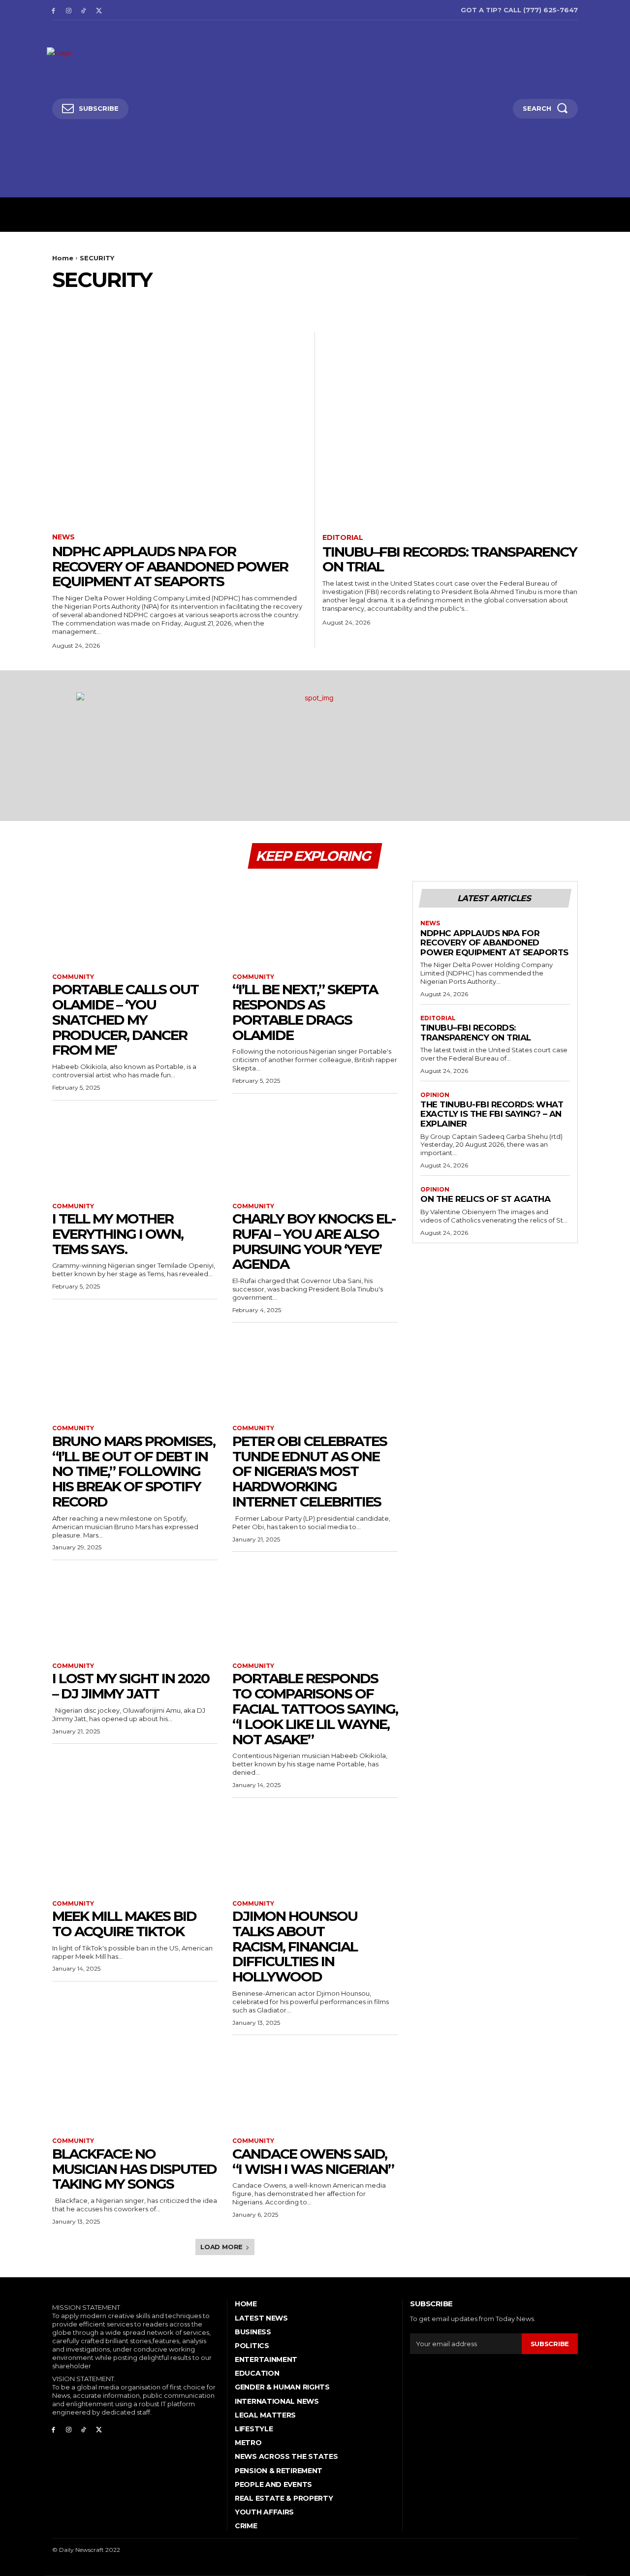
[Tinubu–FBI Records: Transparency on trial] (450, 427)
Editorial (532, 304)
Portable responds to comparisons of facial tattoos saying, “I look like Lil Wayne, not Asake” (315, 1709)
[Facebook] (53, 10)
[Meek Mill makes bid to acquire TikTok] (135, 1849)
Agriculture (76, 304)
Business (187, 304)
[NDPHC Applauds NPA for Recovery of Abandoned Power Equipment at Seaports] (180, 427)
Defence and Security (424, 304)
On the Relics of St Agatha (485, 1199)
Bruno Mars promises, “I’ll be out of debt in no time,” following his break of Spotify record (134, 1471)
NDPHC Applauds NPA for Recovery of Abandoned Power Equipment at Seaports (170, 566)
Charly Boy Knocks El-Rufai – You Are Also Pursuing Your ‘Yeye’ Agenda (314, 1241)
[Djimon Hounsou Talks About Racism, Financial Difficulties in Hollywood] (315, 1849)
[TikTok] (84, 10)
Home (63, 258)
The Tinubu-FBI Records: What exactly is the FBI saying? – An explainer (492, 1114)
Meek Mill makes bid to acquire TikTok (124, 1924)
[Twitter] (99, 10)
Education (577, 304)
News (63, 537)
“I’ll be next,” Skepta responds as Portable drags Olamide (305, 1012)
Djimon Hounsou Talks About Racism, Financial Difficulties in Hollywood (295, 1946)
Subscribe (550, 2344)
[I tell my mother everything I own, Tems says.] (135, 1152)
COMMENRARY (273, 304)
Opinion (435, 1095)
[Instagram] (69, 10)
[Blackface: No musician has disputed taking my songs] (135, 2086)
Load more (221, 2247)
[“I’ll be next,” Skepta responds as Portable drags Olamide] (315, 922)
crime (365, 304)
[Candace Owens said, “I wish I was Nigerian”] (315, 2086)
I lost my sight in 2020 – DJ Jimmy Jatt (131, 1686)
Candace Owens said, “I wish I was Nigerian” (313, 2161)
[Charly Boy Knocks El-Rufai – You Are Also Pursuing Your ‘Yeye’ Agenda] (315, 1152)
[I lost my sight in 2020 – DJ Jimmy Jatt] (135, 1611)
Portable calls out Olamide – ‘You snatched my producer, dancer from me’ (125, 1020)
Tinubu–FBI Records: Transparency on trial (450, 559)
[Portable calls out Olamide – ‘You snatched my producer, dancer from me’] (135, 922)
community (326, 304)
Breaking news (135, 304)
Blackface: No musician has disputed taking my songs (134, 2169)
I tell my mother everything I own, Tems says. (118, 1234)
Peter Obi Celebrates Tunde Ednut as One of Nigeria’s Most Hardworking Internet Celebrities (310, 1471)
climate (227, 304)
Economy (488, 304)
